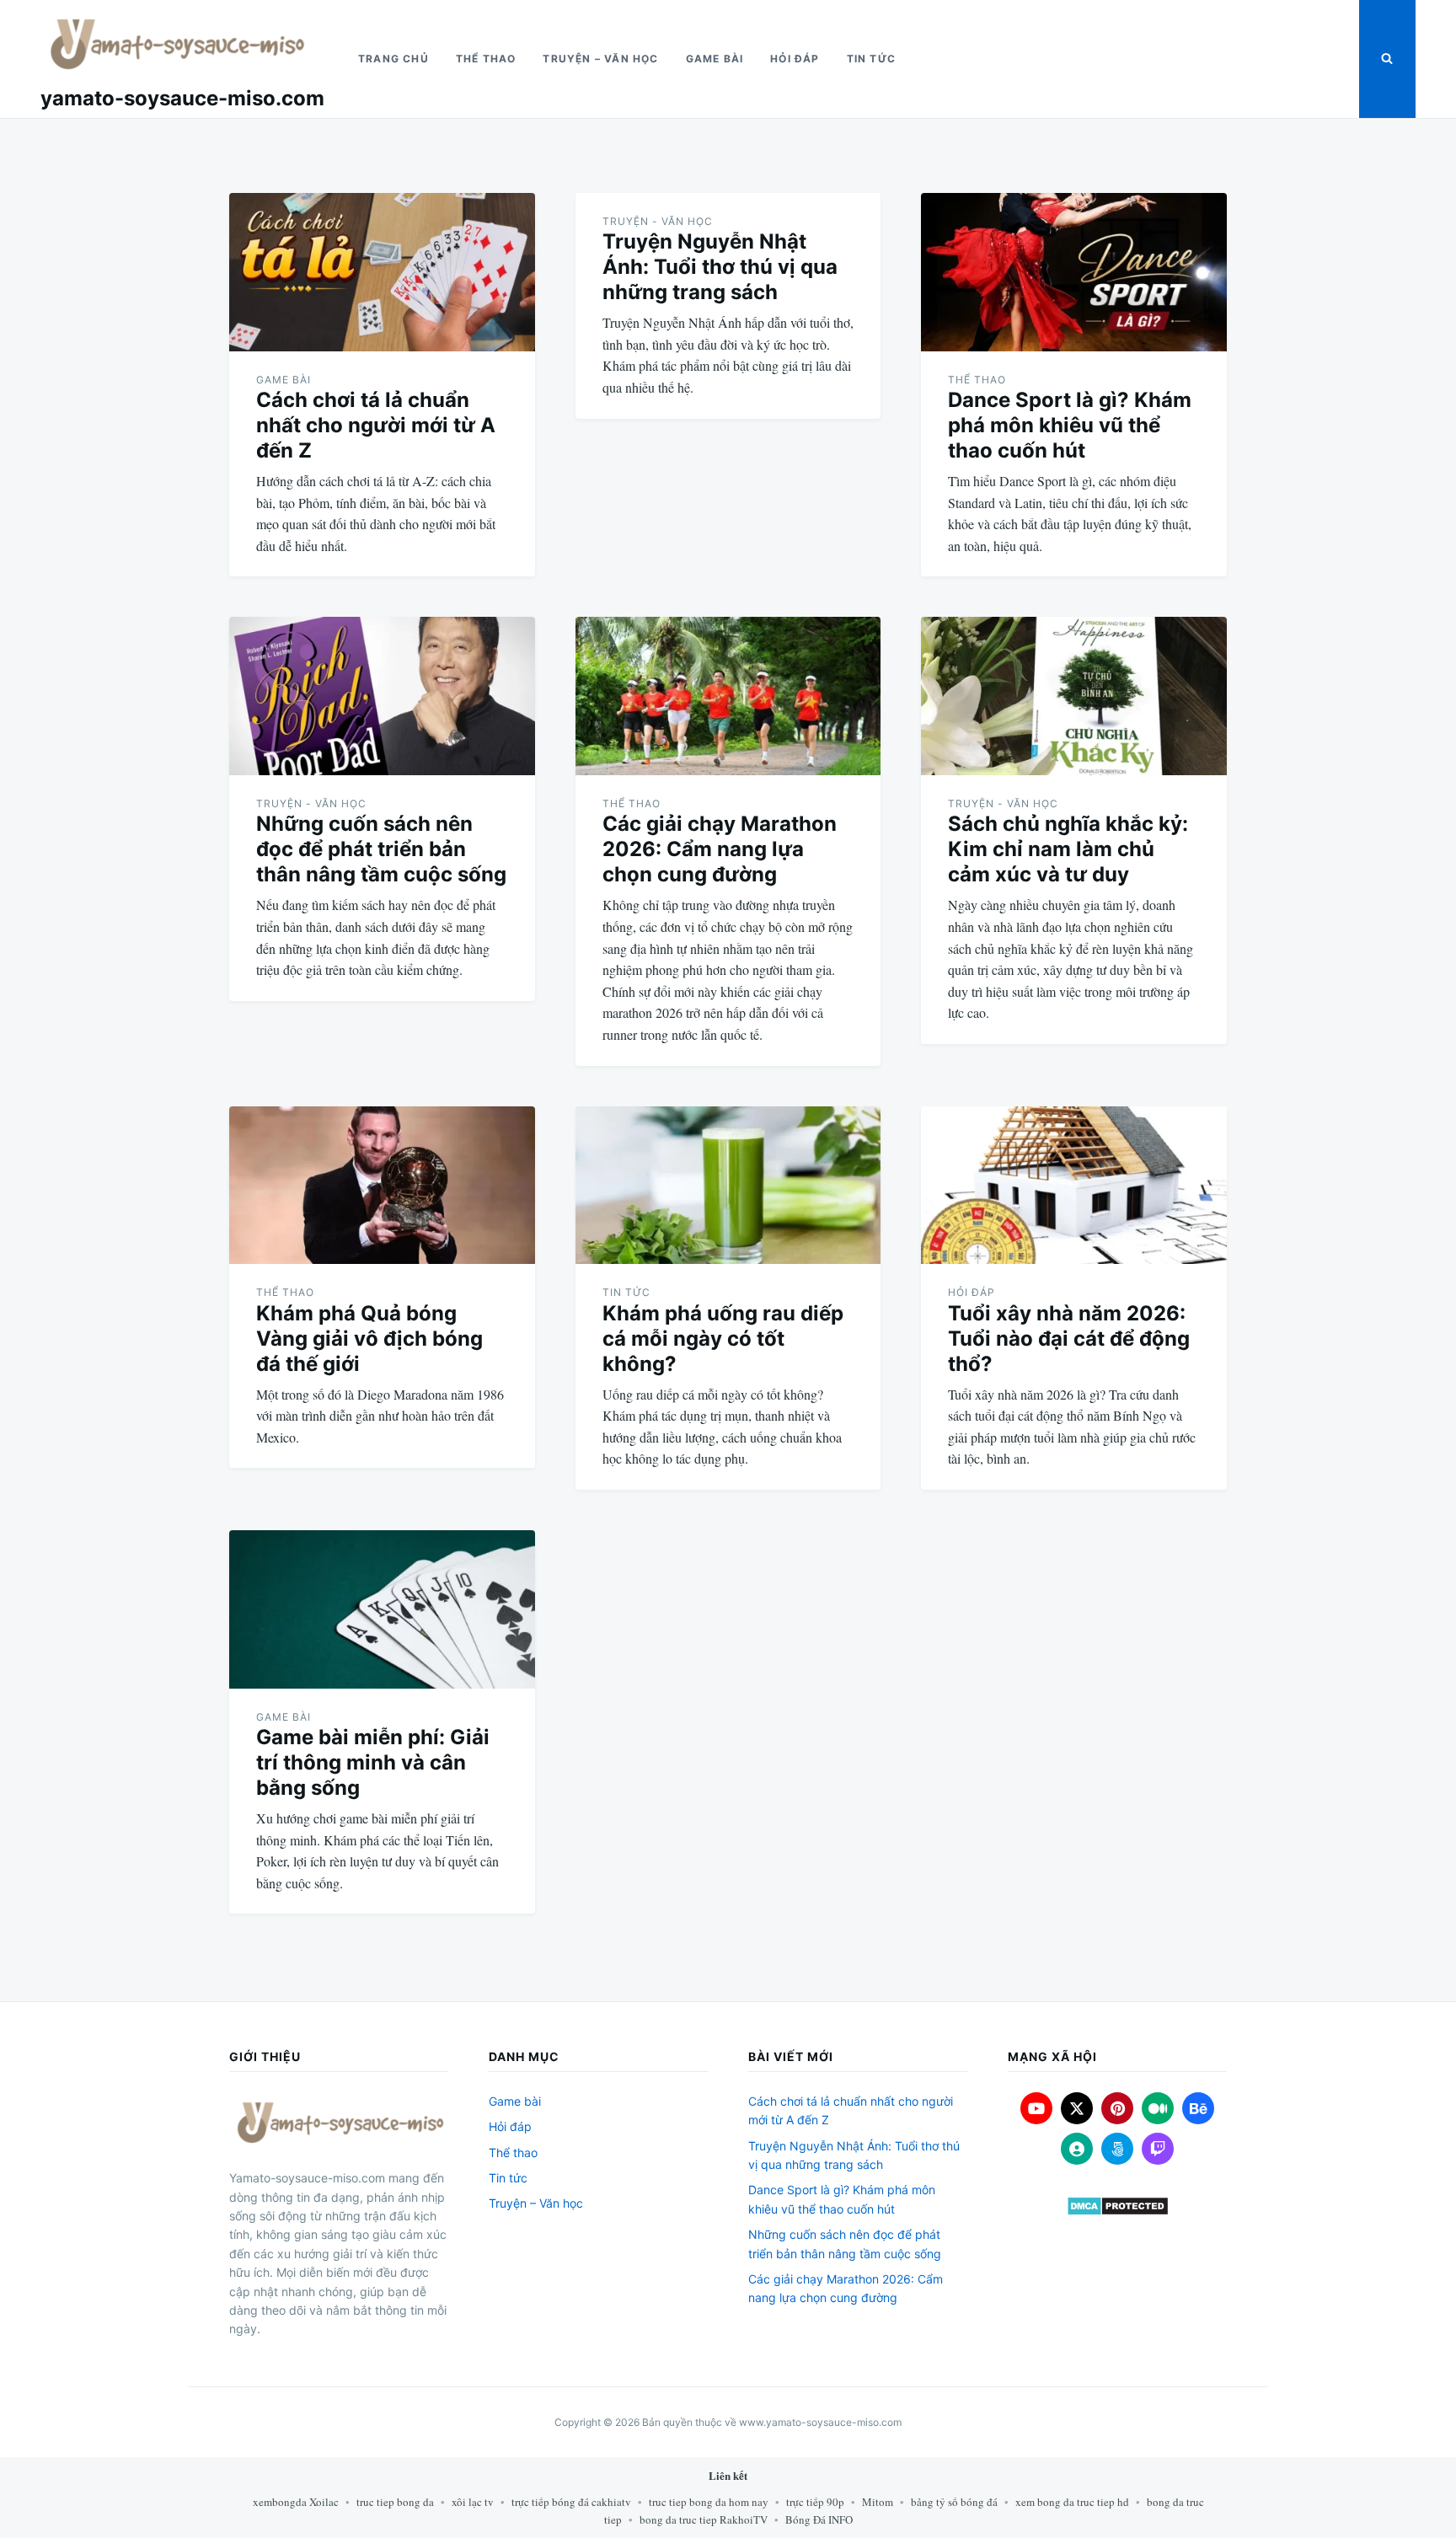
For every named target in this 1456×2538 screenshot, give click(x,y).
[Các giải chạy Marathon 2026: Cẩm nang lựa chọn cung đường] (728, 696)
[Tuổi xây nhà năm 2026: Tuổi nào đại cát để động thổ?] (1074, 1186)
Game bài (715, 59)
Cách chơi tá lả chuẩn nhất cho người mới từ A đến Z (376, 425)
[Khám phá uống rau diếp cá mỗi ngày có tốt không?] (728, 1186)
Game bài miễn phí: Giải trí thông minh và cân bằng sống (373, 1762)
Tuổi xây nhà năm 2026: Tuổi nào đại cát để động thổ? (1069, 1339)
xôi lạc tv (473, 2502)
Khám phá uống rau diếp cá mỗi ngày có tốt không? (723, 1339)
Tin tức (871, 59)
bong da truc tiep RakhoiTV (704, 2519)
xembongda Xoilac (296, 2502)
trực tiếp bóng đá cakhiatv (571, 2502)
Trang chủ (393, 59)
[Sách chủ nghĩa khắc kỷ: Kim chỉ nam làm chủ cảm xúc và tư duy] (1074, 696)
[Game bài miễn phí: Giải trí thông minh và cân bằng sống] (382, 1609)
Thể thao (486, 59)
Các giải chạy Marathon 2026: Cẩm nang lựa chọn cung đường (720, 849)
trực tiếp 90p (815, 2502)
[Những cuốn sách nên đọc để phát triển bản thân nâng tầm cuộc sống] (382, 696)
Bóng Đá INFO (819, 2519)
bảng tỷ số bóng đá (954, 2502)
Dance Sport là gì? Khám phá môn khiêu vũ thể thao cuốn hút (1070, 425)
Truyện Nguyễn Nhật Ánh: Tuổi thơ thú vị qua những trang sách (720, 267)
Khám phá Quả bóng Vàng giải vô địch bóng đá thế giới (369, 1339)
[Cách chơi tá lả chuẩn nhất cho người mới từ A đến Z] (382, 272)
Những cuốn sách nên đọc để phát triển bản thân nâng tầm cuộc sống (381, 849)
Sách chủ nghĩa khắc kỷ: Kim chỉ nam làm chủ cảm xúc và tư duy (1068, 849)
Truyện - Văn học (658, 221)
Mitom (878, 2502)
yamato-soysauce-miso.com (182, 98)
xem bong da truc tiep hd (1072, 2502)
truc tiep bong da (395, 2502)
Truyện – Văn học (600, 59)
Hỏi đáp (795, 59)
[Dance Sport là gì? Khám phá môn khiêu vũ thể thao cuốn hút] (1074, 272)
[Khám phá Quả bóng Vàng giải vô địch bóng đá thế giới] (382, 1186)
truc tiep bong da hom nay (709, 2502)
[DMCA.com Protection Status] (1117, 2206)
